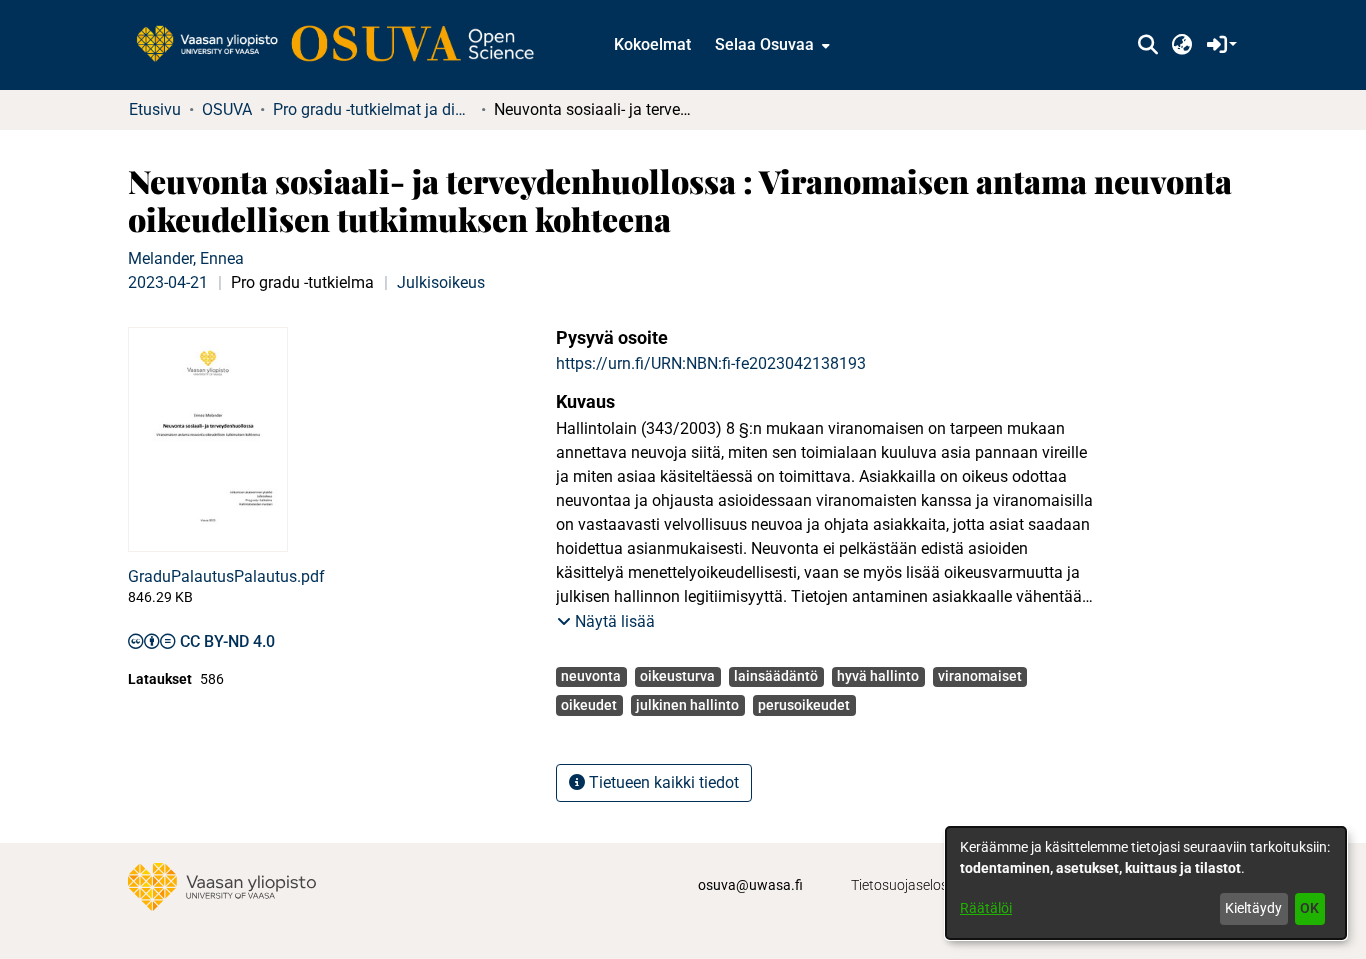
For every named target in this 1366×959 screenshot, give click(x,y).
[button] (1147, 45)
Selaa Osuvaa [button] (764, 44)
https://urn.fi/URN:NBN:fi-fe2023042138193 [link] (711, 363)
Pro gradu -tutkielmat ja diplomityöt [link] (373, 109)
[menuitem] (770, 45)
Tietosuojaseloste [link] (905, 885)
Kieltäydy (1253, 908)
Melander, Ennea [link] (186, 258)
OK (1309, 908)
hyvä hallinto (878, 676)
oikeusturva (677, 676)
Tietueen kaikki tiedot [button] (662, 782)
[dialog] (1146, 883)
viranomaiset (980, 676)
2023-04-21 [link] (168, 282)
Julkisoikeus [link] (441, 282)
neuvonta (591, 676)
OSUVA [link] (227, 109)
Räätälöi (986, 908)
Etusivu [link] (155, 109)
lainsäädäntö (776, 676)
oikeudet (589, 705)
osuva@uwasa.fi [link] (750, 885)
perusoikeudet (804, 705)
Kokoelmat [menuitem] (652, 44)
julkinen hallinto (687, 705)
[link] (345, 45)
